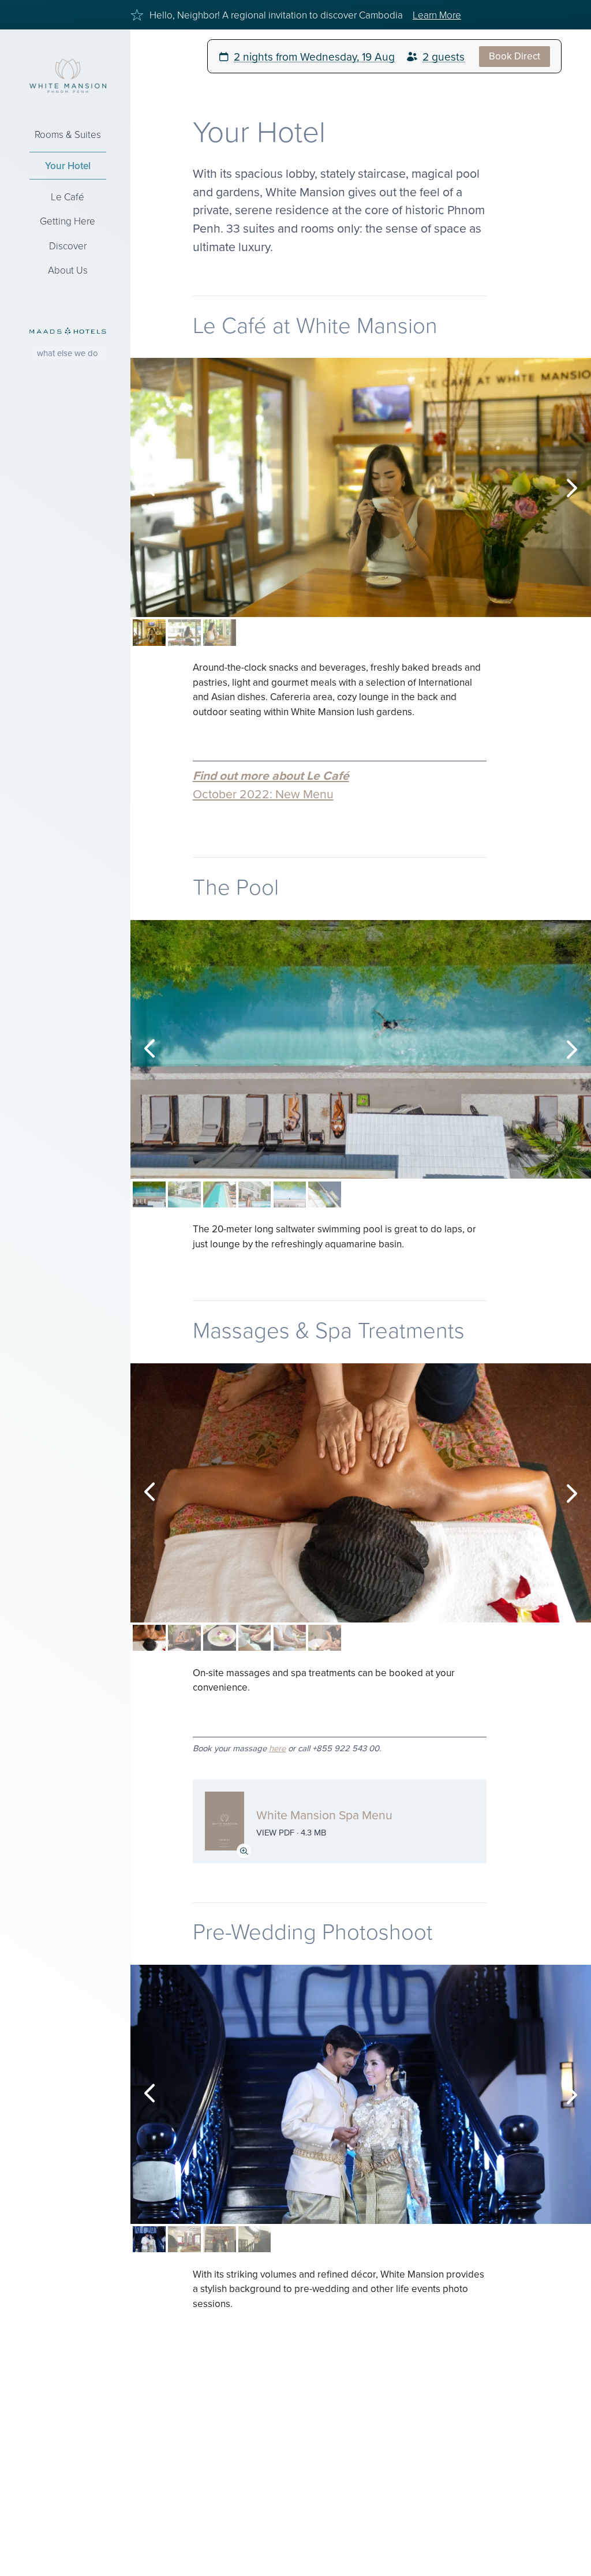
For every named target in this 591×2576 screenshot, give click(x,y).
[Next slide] (571, 488)
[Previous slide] (150, 488)
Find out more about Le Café (271, 775)
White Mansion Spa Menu (324, 1815)
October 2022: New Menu (263, 794)
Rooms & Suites (68, 134)
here (277, 1748)
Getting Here (68, 221)
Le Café (68, 197)
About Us (68, 270)
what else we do (68, 353)
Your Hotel (68, 166)
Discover (68, 246)
